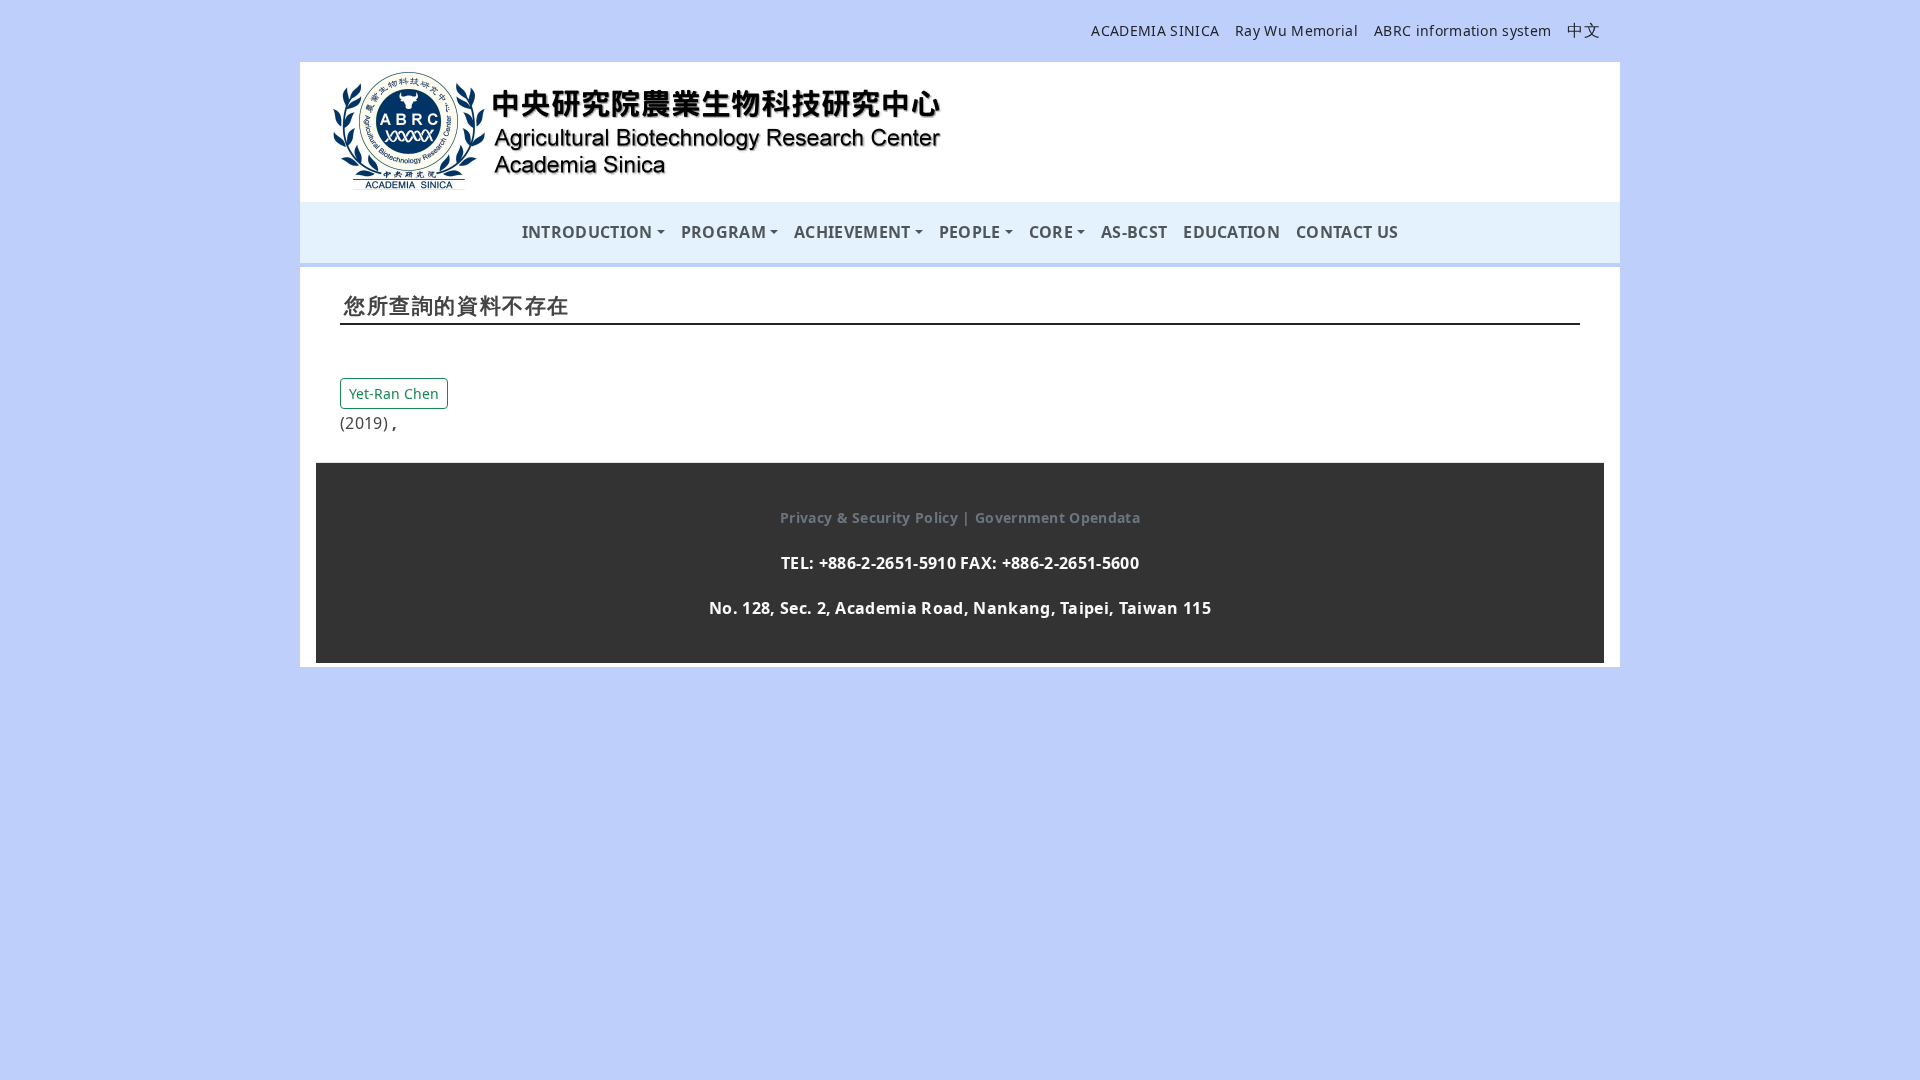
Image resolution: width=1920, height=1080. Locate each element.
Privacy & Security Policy (871, 517)
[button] (394, 392)
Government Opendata (1057, 517)
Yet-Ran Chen (394, 393)
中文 (1583, 30)
